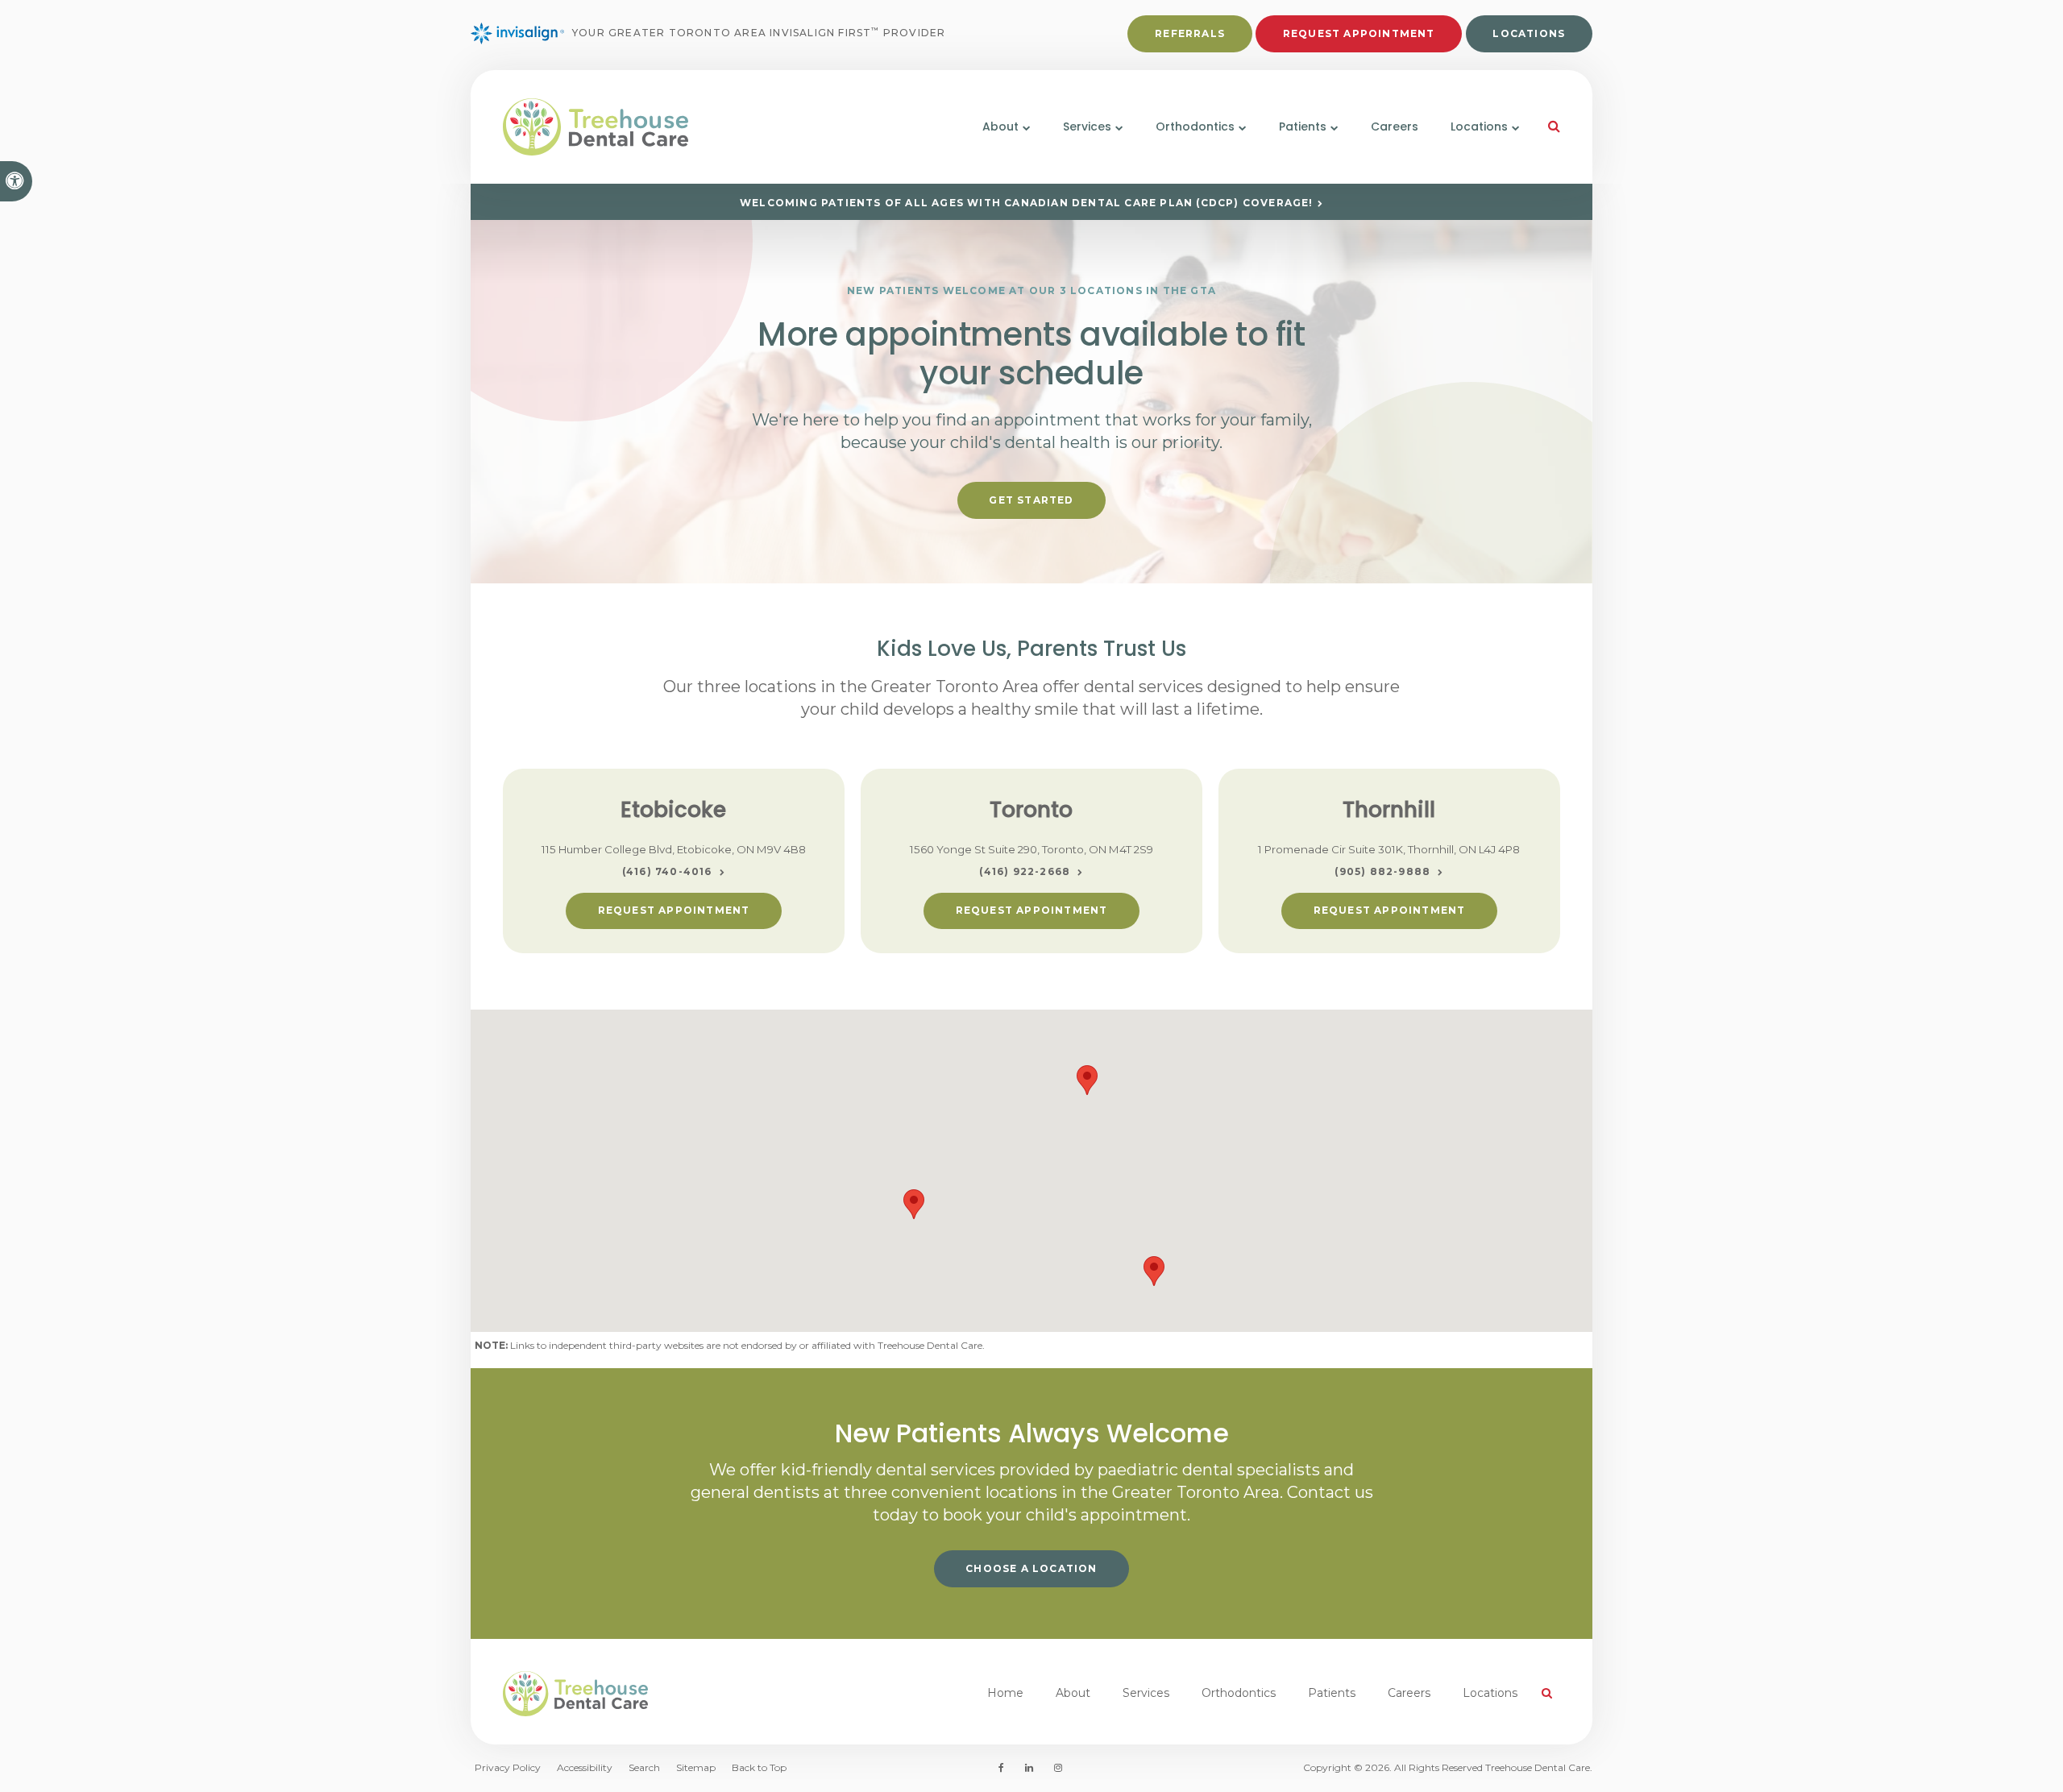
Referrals (1190, 33)
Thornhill (1389, 810)
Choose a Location (1031, 1568)
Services (1146, 1693)
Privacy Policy (508, 1767)
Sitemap (696, 1767)
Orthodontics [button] (1195, 127)
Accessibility (585, 1767)
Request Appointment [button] (1359, 33)
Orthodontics (1239, 1693)
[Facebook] (1004, 1768)
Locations (1529, 33)
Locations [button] (1479, 127)
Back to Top (759, 1767)
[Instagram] (1055, 1768)
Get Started (1031, 500)
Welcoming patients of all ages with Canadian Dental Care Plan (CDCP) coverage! (1027, 203)
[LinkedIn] (1029, 1768)
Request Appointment (674, 910)
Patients (1332, 1693)
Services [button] (1087, 127)
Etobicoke (673, 810)
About (1073, 1693)
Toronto (1031, 810)
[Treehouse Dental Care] (674, 127)
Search (644, 1767)
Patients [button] (1303, 127)
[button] (914, 1204)
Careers (1395, 127)
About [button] (1000, 127)
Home (1005, 1693)
